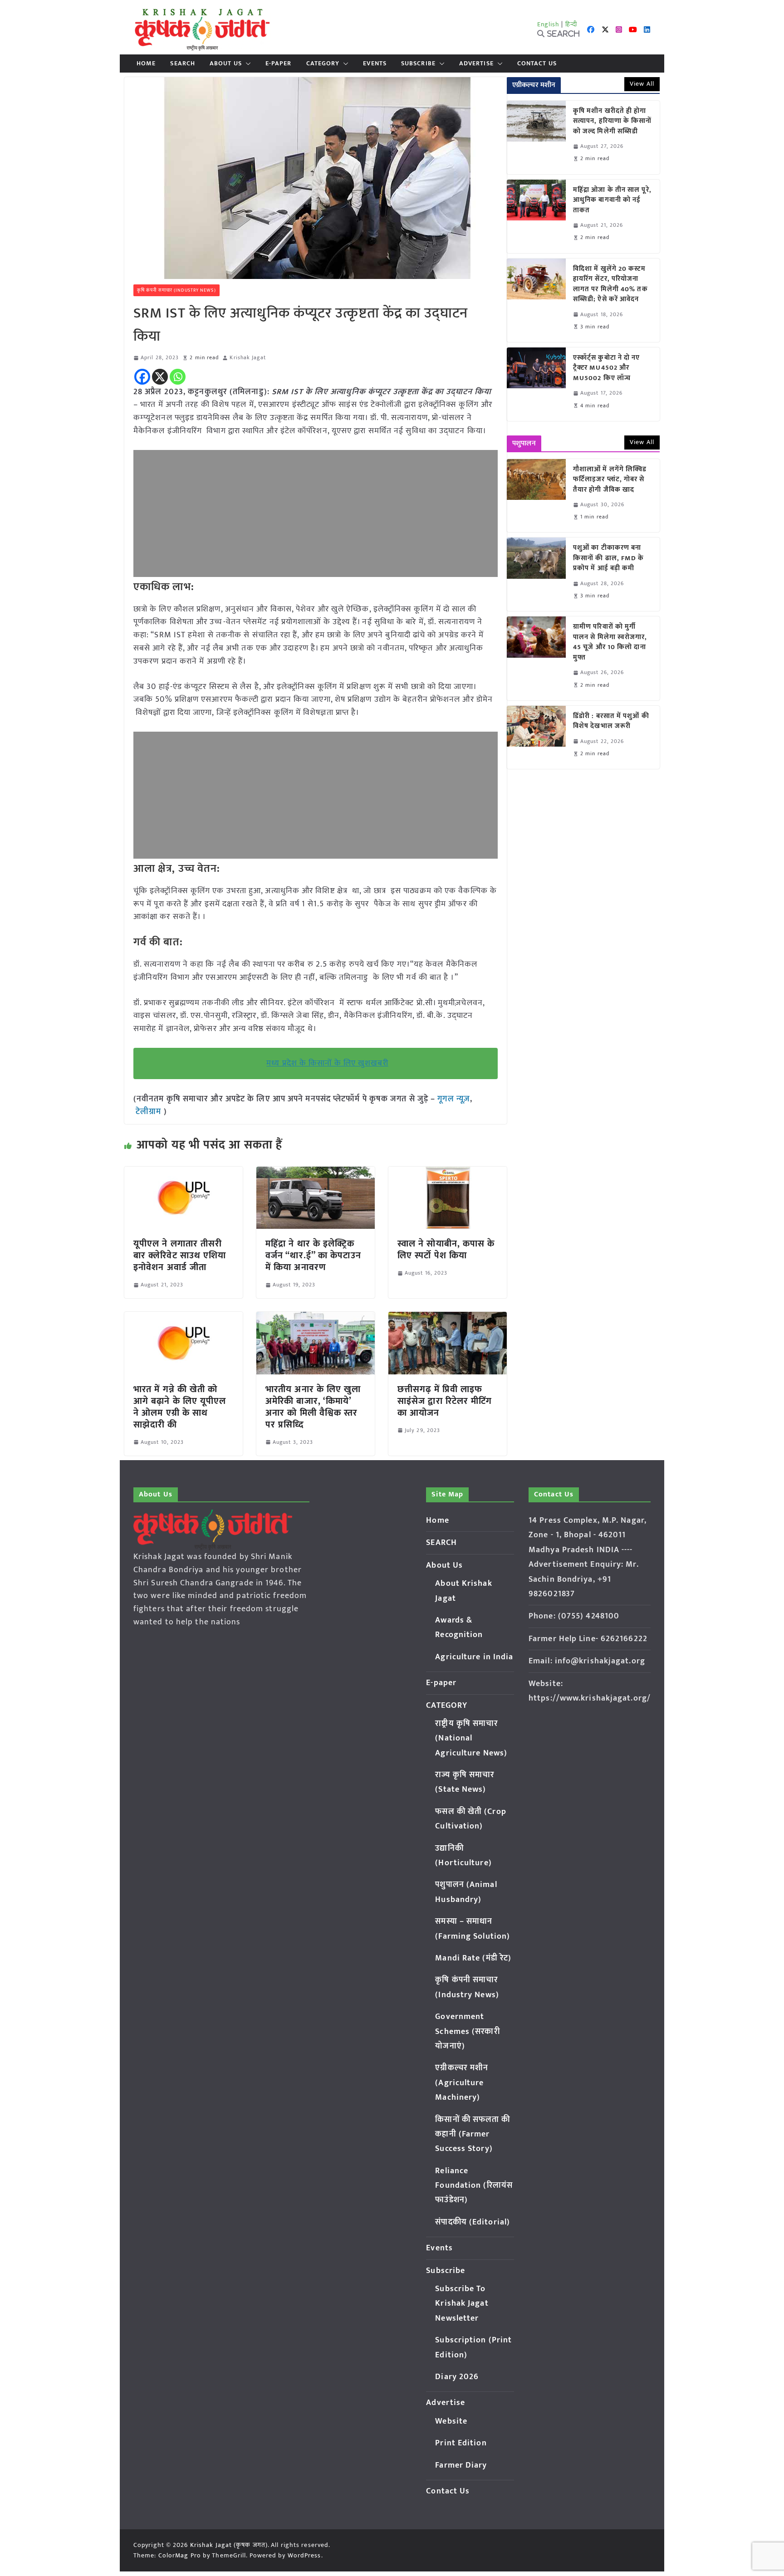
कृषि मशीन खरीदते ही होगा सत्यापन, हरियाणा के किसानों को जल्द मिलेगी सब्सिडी (612, 122)
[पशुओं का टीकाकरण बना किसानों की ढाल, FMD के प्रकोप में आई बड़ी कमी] (536, 574)
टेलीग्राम (150, 1112)
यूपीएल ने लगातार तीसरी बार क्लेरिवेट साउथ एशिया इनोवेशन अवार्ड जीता (180, 1256)
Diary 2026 (457, 2377)
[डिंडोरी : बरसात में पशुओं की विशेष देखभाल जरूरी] (536, 737)
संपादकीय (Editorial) (473, 2222)
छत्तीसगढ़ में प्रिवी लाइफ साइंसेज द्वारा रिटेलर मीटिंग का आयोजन (445, 1401)
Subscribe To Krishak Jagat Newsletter (462, 2304)
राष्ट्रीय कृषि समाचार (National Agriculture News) (471, 1738)
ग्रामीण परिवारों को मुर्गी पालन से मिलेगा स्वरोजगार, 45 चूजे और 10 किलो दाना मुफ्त (610, 642)
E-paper (279, 64)
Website (451, 2421)
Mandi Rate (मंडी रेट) (473, 1958)
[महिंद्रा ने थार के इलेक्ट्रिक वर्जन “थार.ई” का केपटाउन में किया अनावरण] (316, 1173)
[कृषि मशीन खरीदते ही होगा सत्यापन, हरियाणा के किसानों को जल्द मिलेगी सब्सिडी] (536, 137)
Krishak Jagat (247, 358)
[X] (160, 377)
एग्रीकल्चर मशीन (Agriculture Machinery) (462, 2083)
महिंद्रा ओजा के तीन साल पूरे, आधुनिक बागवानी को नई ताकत (612, 200)
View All (642, 84)
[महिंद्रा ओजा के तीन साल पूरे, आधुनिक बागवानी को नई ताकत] (536, 216)
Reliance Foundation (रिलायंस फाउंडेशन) (474, 2186)
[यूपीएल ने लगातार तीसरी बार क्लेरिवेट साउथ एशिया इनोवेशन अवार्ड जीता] (184, 1173)
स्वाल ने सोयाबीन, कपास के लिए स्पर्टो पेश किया (446, 1250)
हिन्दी (571, 24)
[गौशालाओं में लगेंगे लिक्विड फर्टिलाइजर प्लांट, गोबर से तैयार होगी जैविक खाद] (536, 496)
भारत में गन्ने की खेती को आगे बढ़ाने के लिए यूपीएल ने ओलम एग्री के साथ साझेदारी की (180, 1407)
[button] (246, 64)
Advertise (476, 64)
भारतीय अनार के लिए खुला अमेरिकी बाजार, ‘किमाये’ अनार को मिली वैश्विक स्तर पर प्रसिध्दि (313, 1407)
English (549, 24)
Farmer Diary (461, 2465)
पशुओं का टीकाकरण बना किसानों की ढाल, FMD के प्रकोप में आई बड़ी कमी (609, 558)
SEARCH (183, 64)
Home (146, 64)
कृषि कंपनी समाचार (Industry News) (176, 290)
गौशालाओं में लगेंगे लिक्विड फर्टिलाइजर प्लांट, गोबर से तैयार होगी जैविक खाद (610, 480)
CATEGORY (323, 64)
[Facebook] (142, 377)
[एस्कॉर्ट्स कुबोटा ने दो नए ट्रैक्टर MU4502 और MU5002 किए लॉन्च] (536, 384)
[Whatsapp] (178, 377)
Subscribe (418, 64)
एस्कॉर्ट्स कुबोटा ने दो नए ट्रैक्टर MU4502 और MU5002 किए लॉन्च (607, 368)
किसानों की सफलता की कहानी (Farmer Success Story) (473, 2134)
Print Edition (461, 2443)
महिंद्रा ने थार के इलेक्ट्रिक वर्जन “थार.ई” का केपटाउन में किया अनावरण (313, 1256)
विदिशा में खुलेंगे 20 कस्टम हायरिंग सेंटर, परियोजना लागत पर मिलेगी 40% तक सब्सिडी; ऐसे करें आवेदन (610, 284)
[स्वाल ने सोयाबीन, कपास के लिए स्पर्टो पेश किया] (448, 1173)
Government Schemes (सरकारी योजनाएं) (467, 2031)
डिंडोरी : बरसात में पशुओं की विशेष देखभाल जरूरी (611, 721)
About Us (226, 64)
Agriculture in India (474, 1657)
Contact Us (537, 64)
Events (375, 64)
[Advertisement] (316, 513)
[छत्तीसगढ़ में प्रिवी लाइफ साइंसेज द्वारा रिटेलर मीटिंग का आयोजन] (448, 1318)
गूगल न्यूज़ (453, 1099)
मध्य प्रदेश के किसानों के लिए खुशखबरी (327, 1063)
